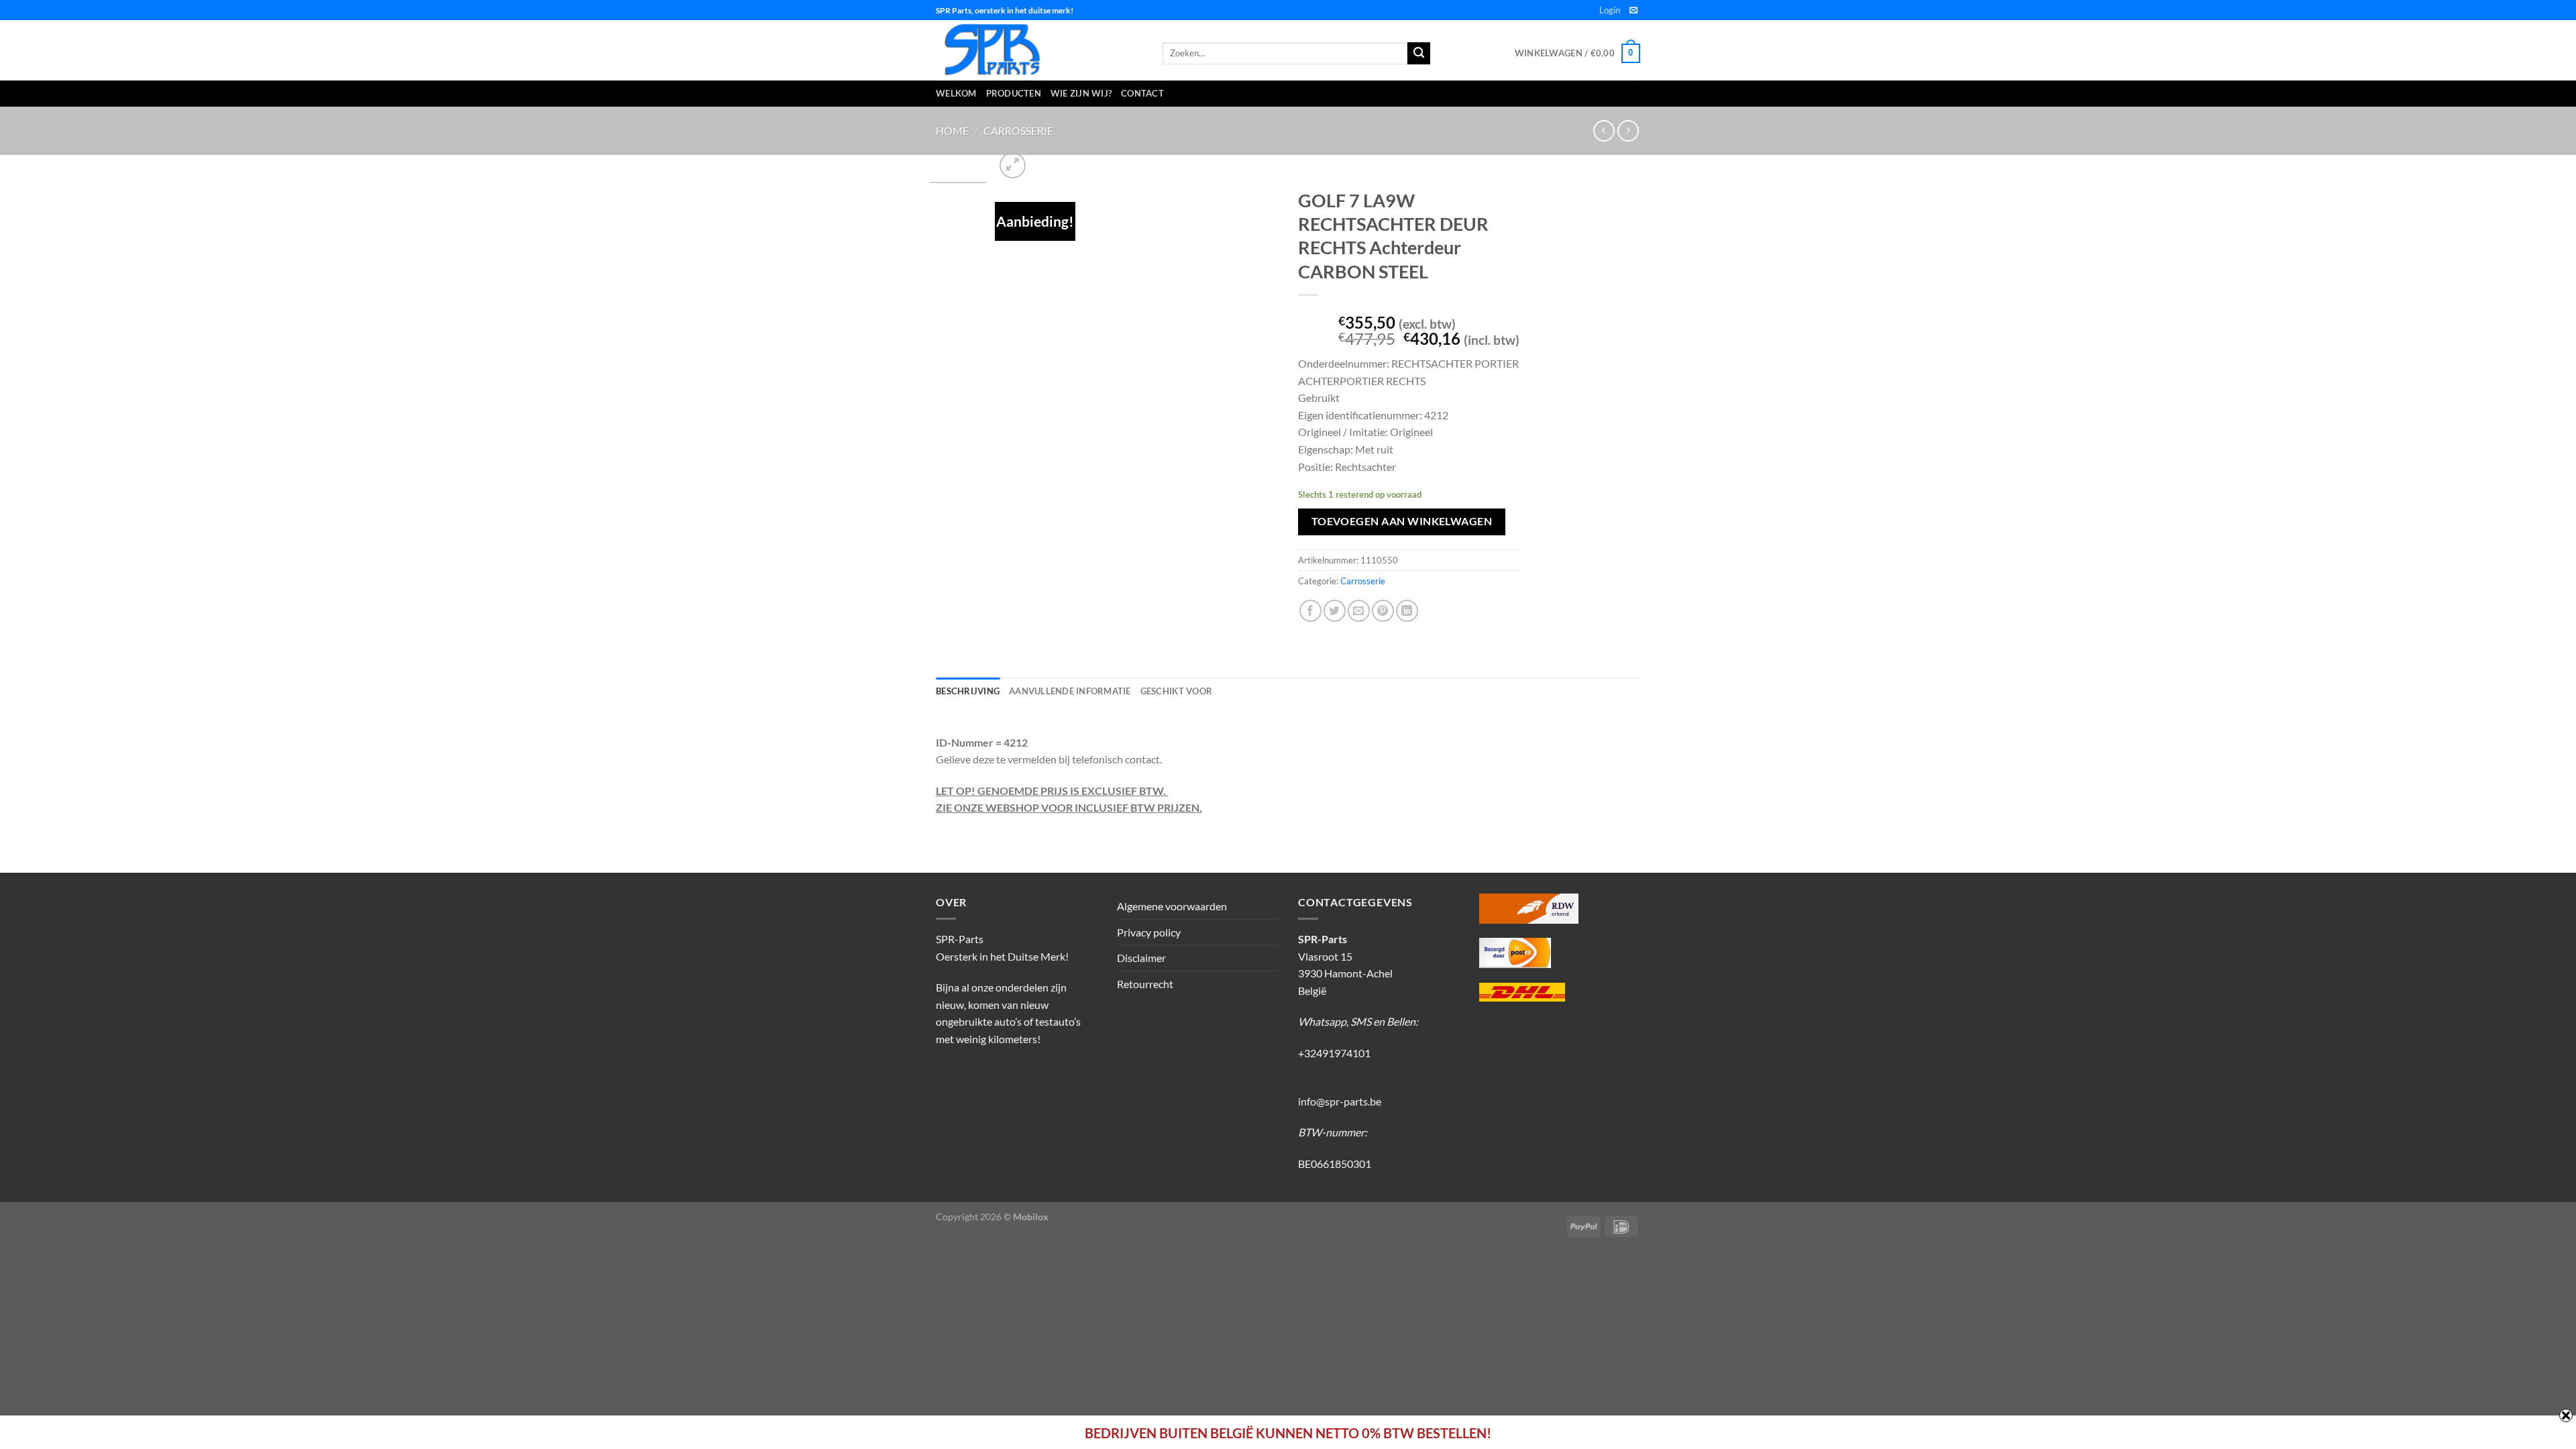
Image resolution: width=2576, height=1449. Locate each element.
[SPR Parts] (1039, 50)
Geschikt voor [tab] (1176, 691)
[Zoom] (1013, 165)
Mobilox (1031, 1217)
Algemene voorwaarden (1172, 906)
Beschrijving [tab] (968, 691)
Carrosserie (1018, 130)
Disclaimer (1141, 958)
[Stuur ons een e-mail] (1633, 11)
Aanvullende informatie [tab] (1070, 691)
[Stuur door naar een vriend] (1359, 611)
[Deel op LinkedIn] (1407, 611)
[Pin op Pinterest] (1383, 611)
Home (952, 130)
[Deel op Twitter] (1335, 611)
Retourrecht (1145, 984)
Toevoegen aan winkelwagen (1402, 521)
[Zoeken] (1419, 54)
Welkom (956, 93)
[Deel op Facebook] (1310, 611)
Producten (1014, 93)
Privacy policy (1149, 932)
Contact (1142, 93)
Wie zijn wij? (1081, 93)
